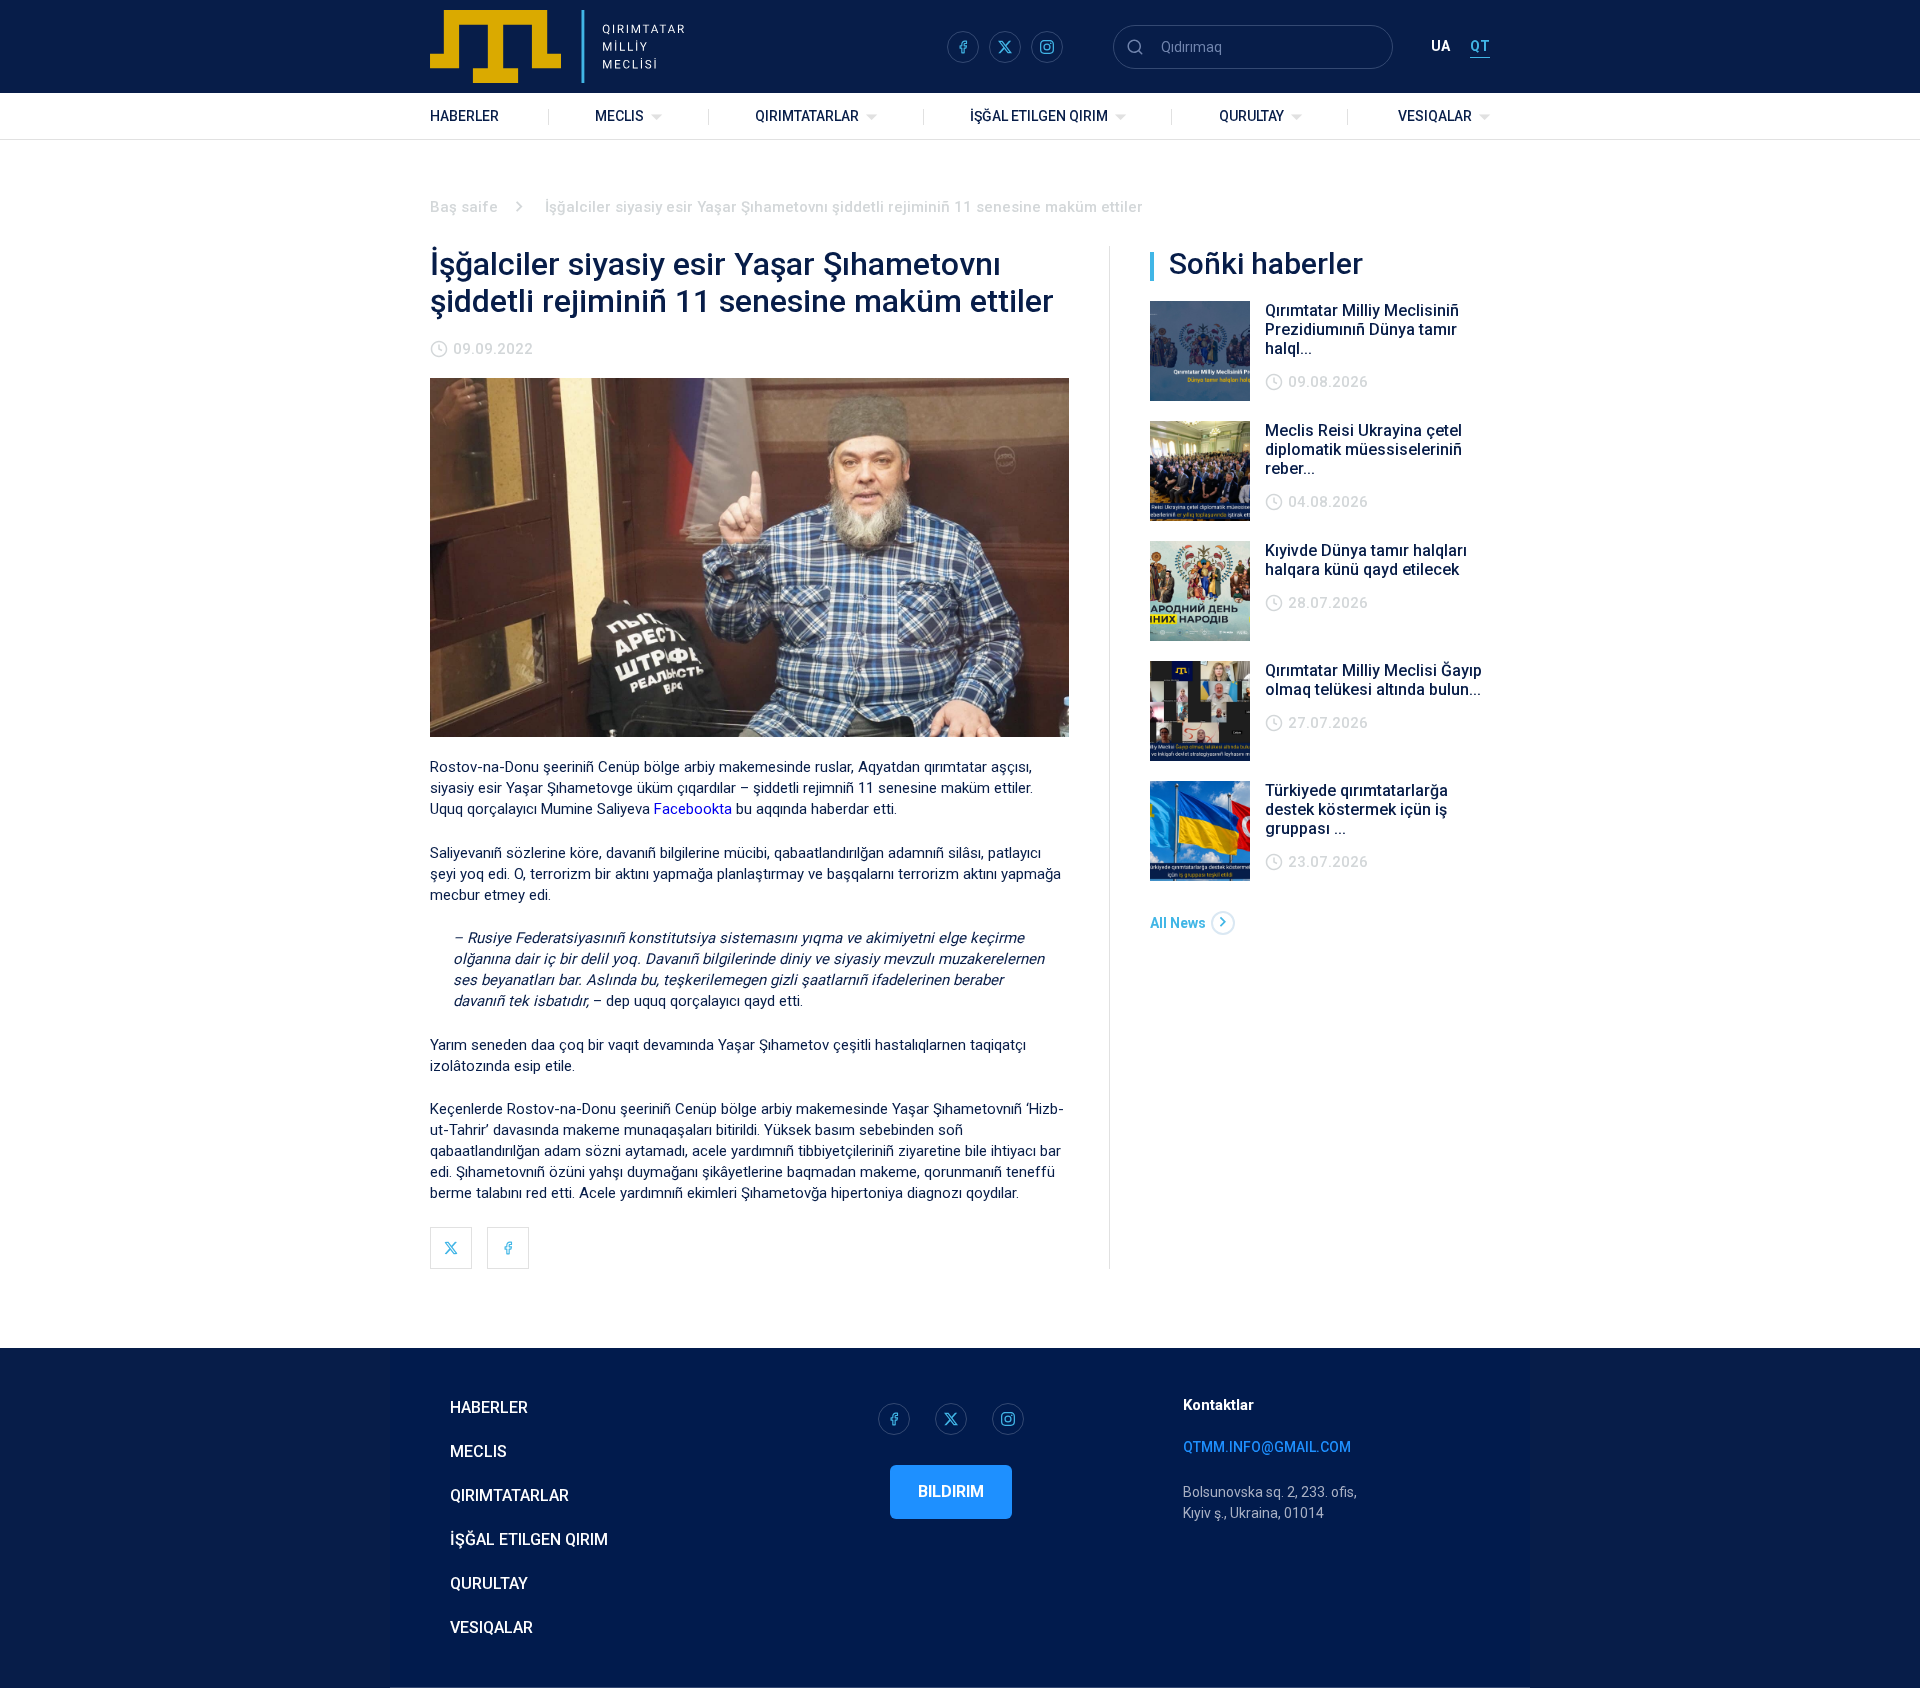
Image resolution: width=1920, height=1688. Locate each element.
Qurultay (1251, 116)
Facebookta (693, 809)
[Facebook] (508, 1248)
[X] (451, 1248)
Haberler (464, 116)
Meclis (619, 116)
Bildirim (951, 1491)
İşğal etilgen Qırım (529, 1539)
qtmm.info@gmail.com (1267, 1447)
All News (1178, 923)
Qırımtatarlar (807, 116)
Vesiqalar (1435, 116)
